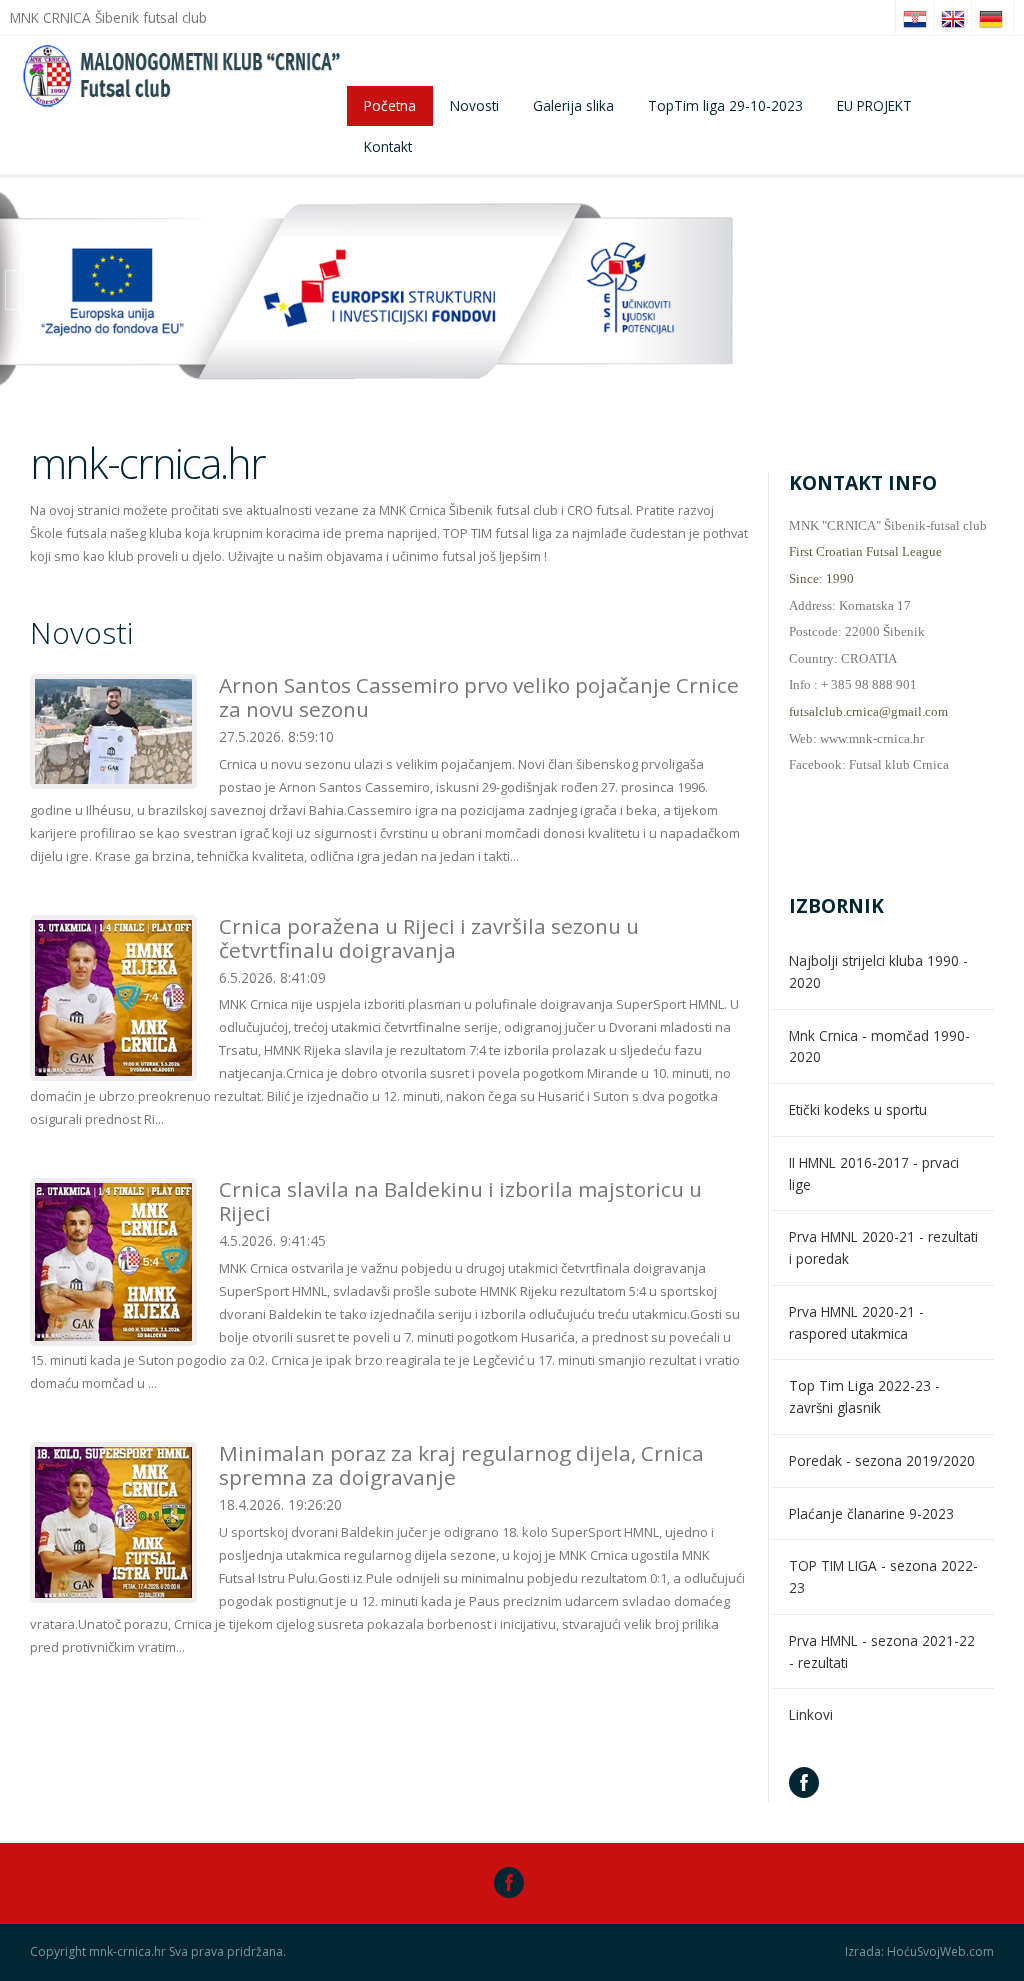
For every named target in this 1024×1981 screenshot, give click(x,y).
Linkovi (811, 1714)
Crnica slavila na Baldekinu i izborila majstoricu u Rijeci (460, 1201)
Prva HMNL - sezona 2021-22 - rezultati (882, 1651)
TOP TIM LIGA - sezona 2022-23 (883, 1576)
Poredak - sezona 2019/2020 (882, 1460)
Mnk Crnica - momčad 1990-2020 (879, 1046)
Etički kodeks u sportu (858, 1109)
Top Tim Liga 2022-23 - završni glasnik (864, 1396)
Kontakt (388, 146)
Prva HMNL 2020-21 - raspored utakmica (856, 1322)
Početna (390, 105)
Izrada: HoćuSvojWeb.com (919, 1952)
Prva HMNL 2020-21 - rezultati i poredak (883, 1247)
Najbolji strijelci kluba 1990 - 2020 (878, 971)
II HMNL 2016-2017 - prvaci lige (874, 1173)
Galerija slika (573, 105)
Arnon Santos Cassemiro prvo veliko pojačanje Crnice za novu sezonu (479, 697)
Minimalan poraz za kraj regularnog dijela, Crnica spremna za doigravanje (461, 1465)
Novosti (474, 105)
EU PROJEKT (874, 105)
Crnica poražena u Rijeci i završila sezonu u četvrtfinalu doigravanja (429, 938)
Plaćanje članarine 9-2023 (871, 1513)
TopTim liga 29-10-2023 (725, 105)
